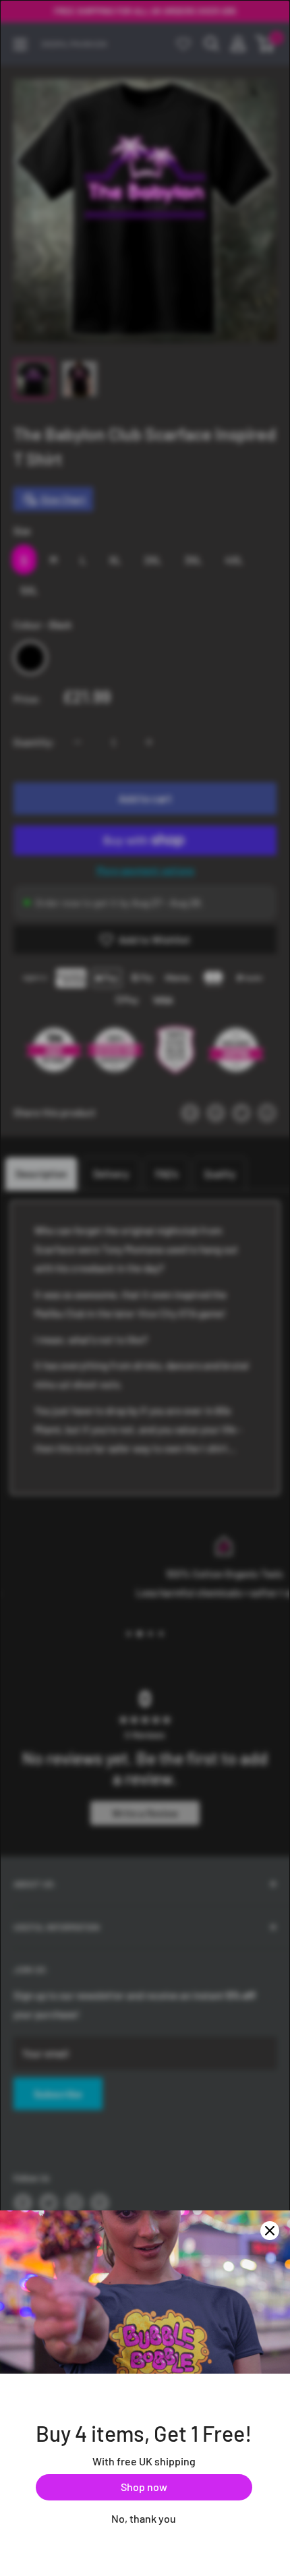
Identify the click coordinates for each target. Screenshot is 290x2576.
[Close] (270, 2231)
